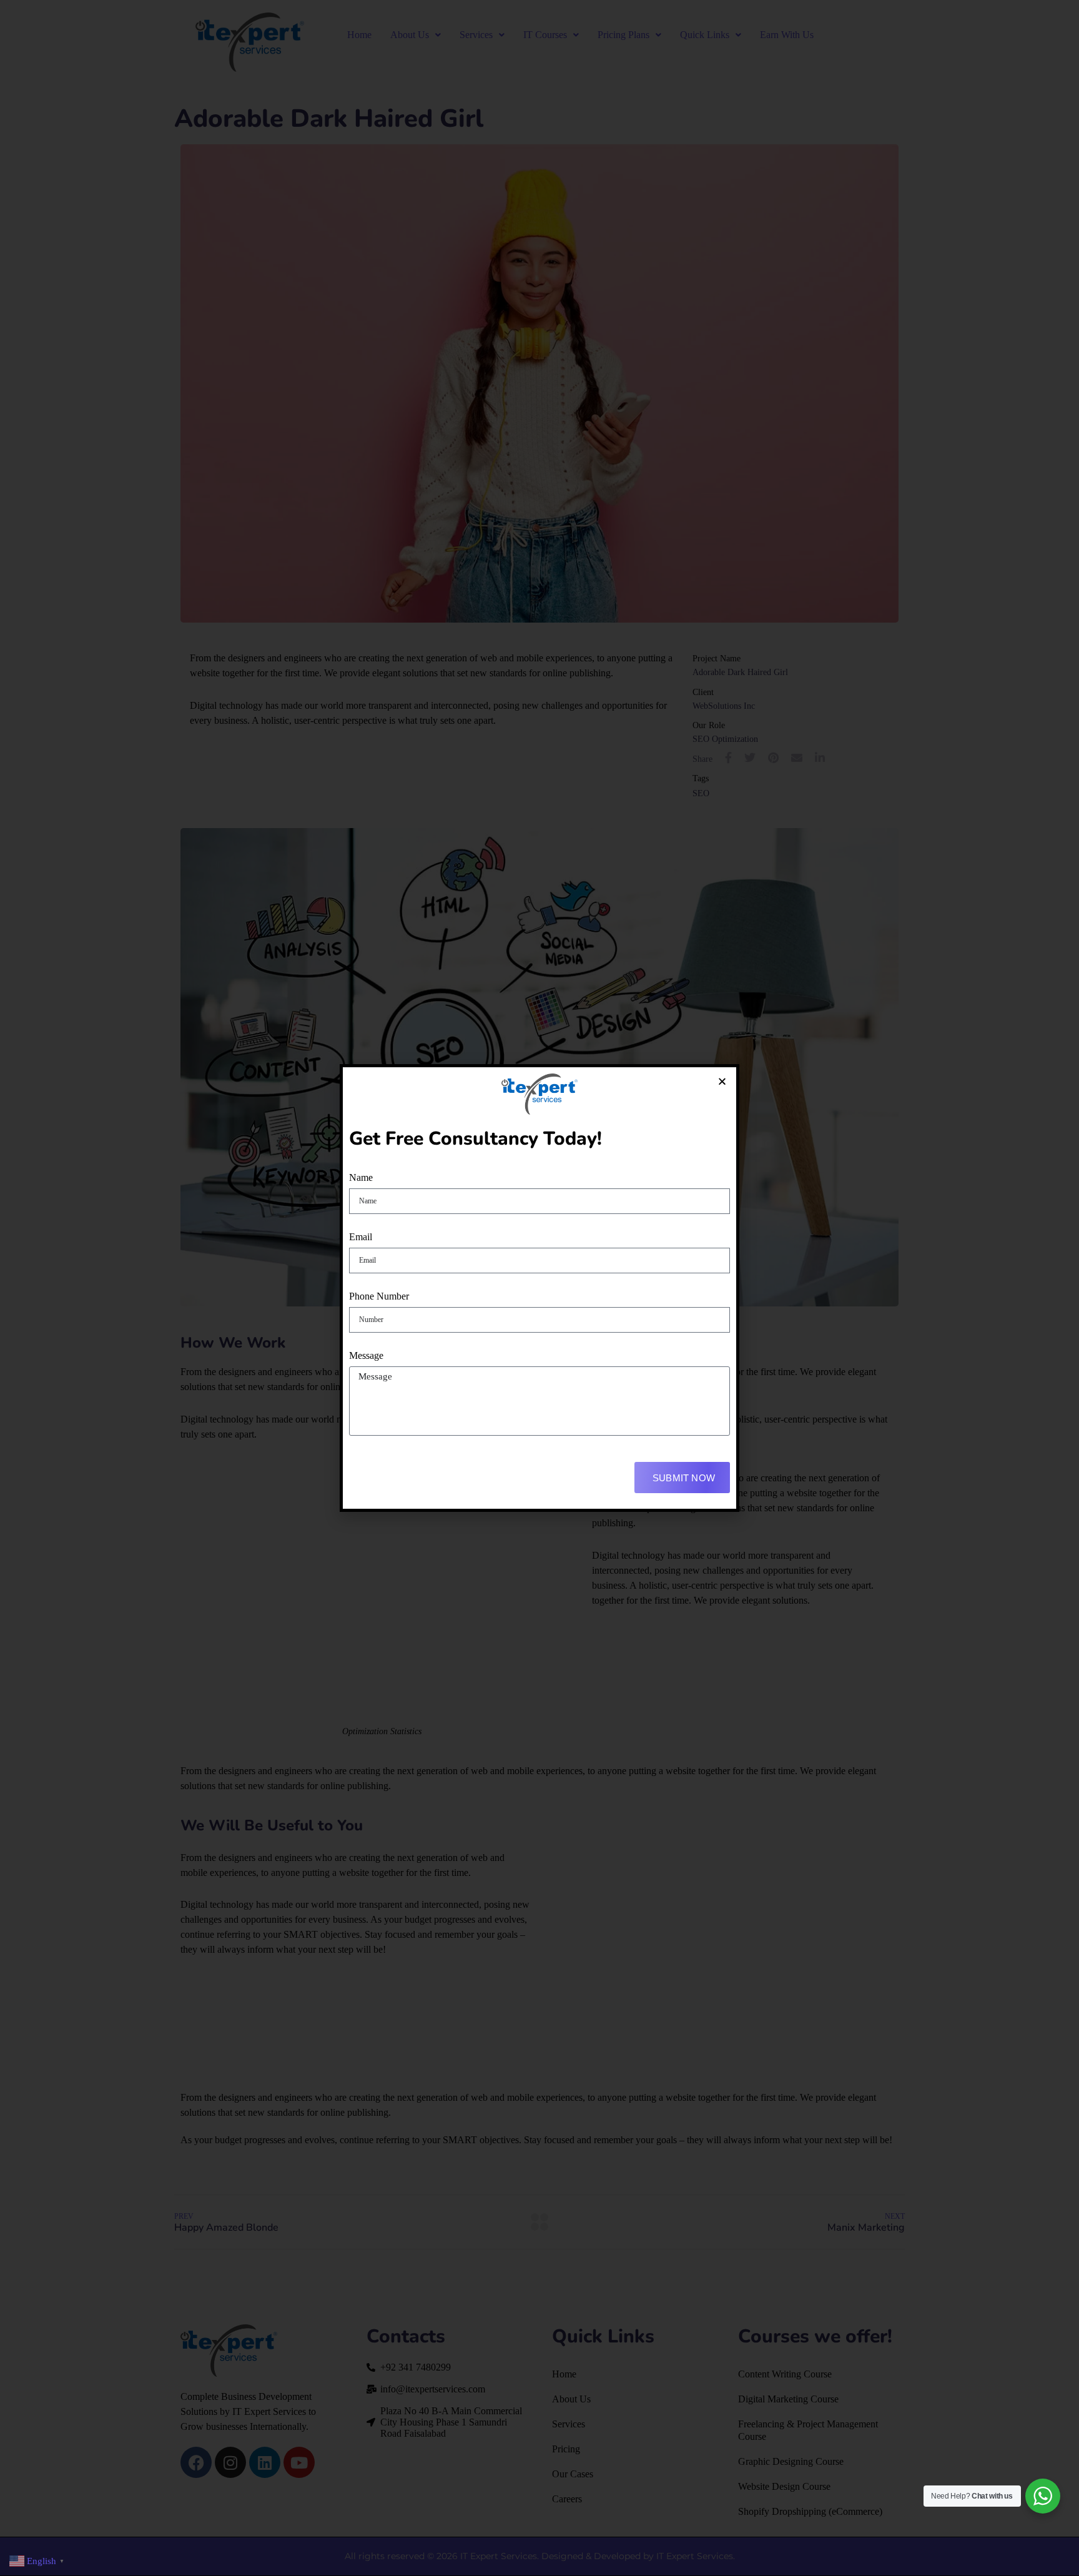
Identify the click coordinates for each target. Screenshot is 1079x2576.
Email (361, 1237)
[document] (539, 1288)
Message (366, 1355)
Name (361, 1177)
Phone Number (379, 1296)
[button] (722, 1081)
